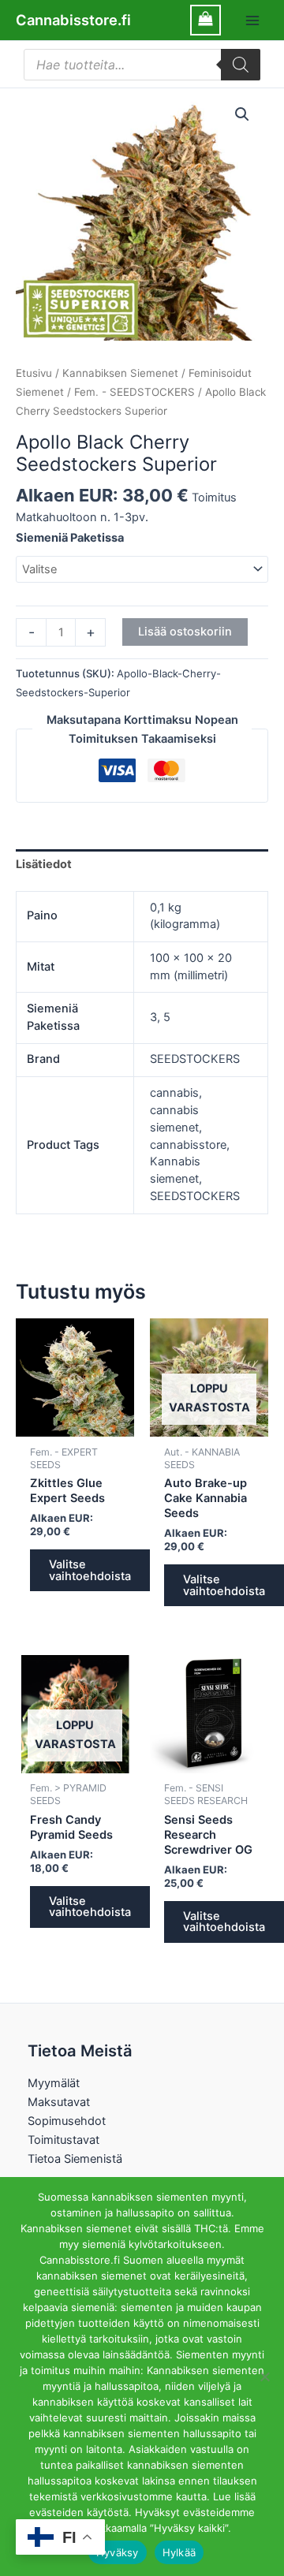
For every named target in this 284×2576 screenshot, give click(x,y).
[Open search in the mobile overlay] (142, 65)
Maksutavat (59, 2102)
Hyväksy (118, 2552)
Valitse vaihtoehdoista (90, 1570)
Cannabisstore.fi (73, 20)
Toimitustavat (64, 2140)
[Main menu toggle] (252, 20)
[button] (242, 114)
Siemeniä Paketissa (70, 538)
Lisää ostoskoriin (185, 632)
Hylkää (179, 2552)
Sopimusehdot (67, 2121)
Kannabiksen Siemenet (120, 373)
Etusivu (34, 373)
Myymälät (54, 2083)
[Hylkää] (264, 2377)
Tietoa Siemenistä (75, 2159)
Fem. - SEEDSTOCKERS (135, 392)
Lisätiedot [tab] (44, 864)
